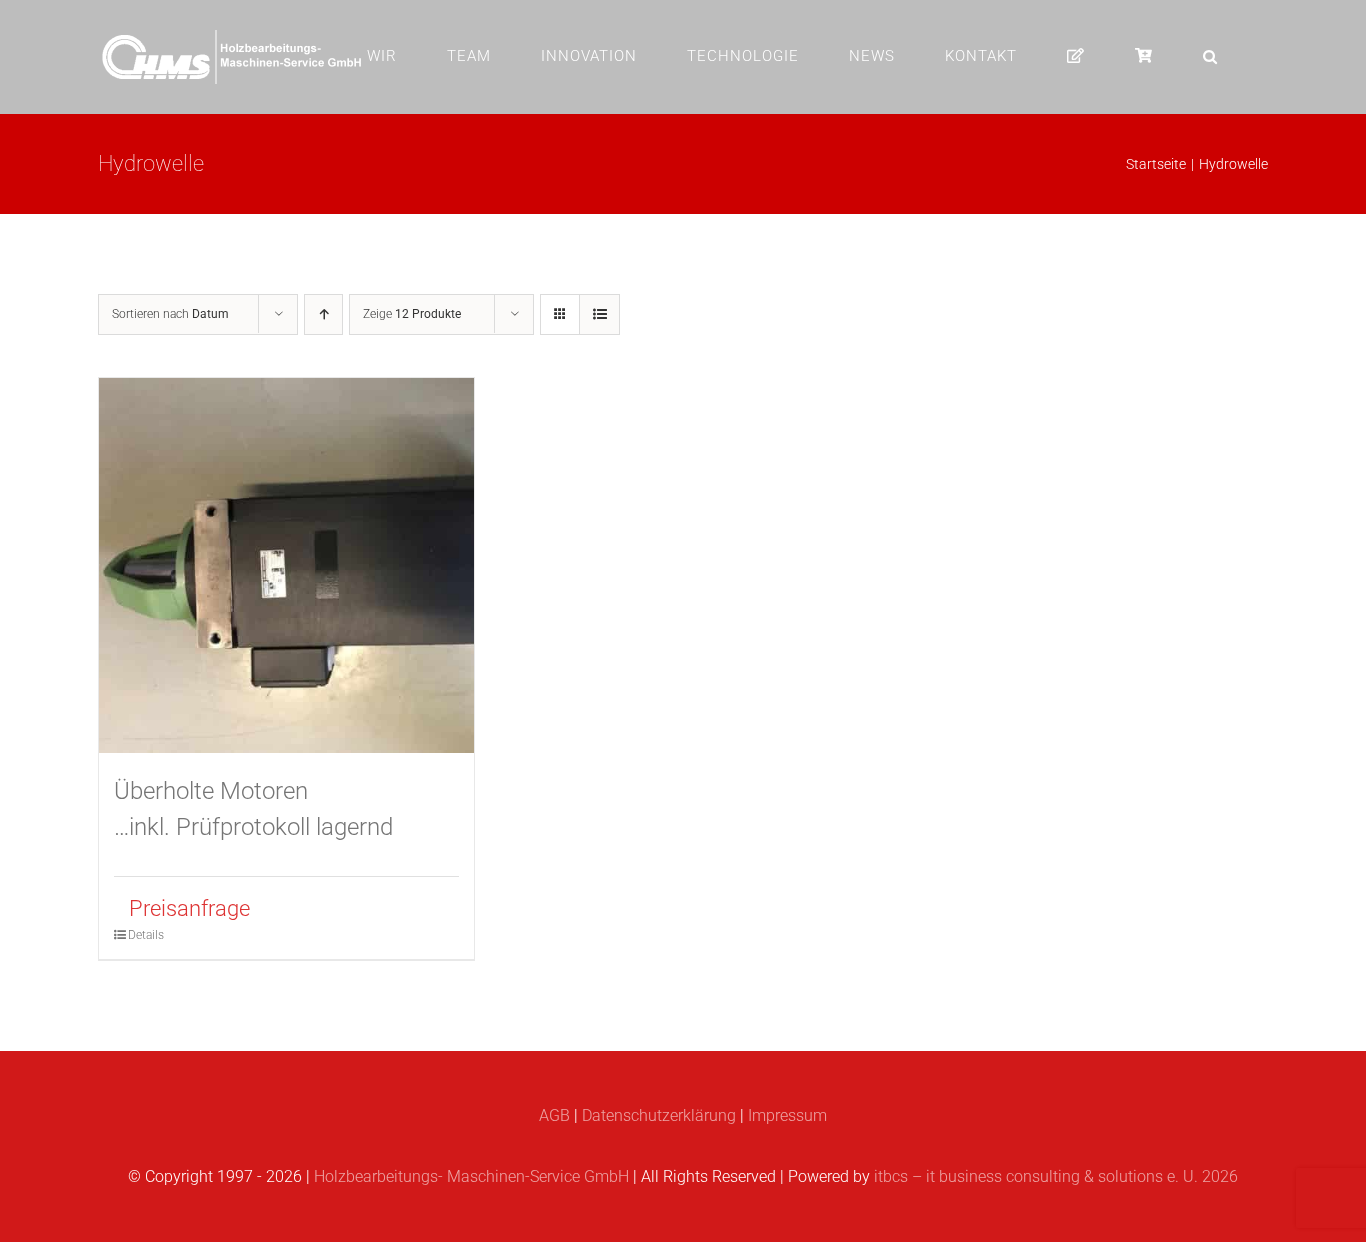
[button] (1210, 56)
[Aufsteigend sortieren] (323, 314)
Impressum (787, 1115)
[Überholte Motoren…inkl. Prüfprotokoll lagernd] (286, 565)
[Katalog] (1144, 56)
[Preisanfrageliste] (1076, 56)
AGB (554, 1115)
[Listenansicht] (599, 314)
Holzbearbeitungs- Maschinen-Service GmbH (471, 1176)
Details (146, 935)
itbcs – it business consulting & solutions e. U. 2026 (1056, 1176)
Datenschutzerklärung (659, 1115)
